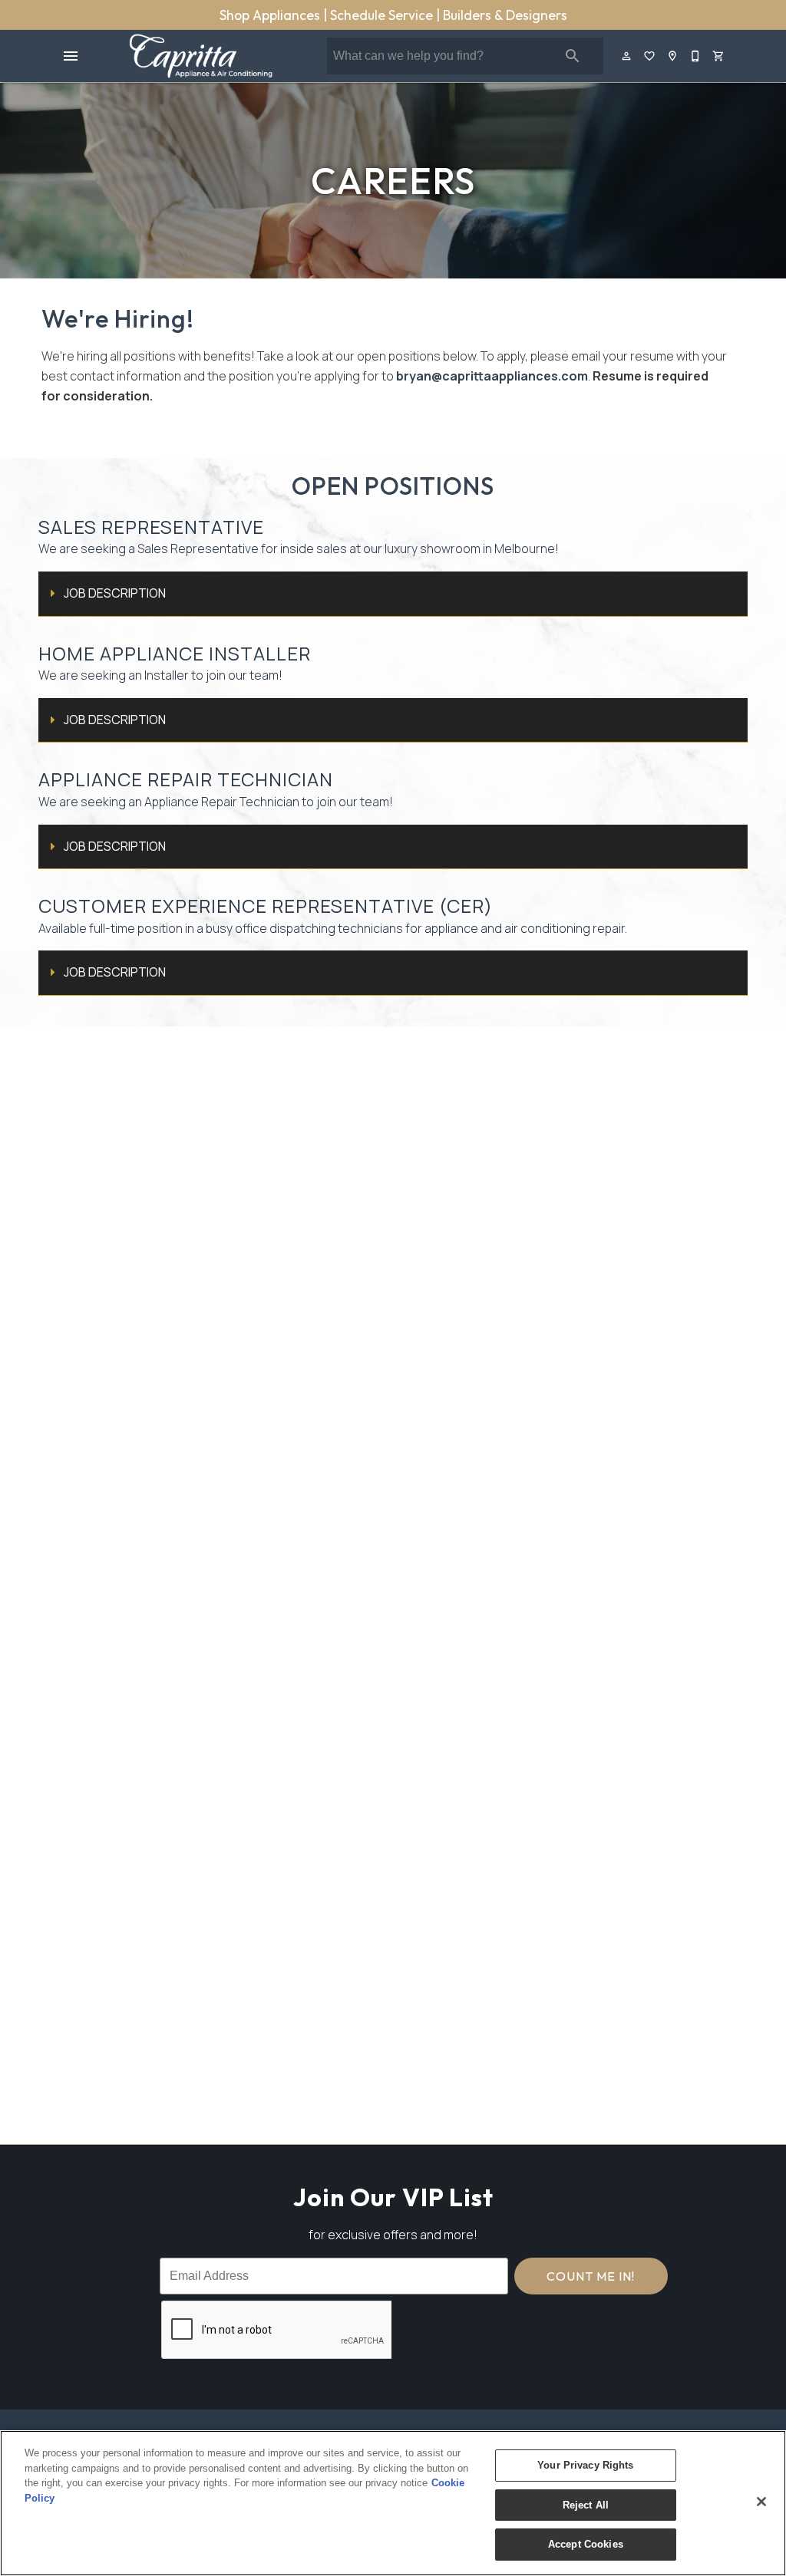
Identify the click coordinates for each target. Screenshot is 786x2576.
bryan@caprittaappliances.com (492, 376)
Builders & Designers (505, 15)
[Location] (673, 56)
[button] (71, 56)
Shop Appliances (271, 15)
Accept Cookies (586, 2544)
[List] (650, 56)
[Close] (761, 2502)
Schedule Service (383, 15)
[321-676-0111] (696, 56)
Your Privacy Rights (585, 2465)
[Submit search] (573, 56)
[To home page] (201, 56)
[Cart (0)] (719, 56)
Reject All (586, 2505)
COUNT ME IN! (591, 2276)
